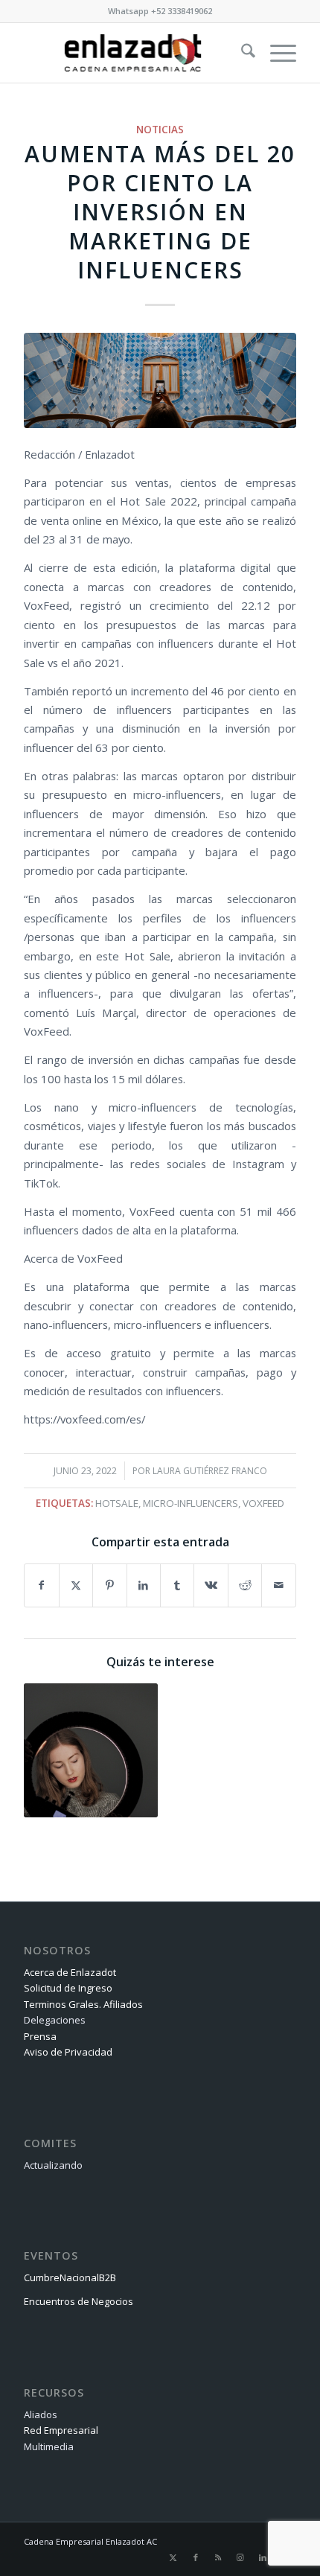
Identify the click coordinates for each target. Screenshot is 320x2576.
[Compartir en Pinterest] (109, 1585)
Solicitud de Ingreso (68, 1988)
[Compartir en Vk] (211, 1585)
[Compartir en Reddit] (245, 1585)
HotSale (117, 1503)
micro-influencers (191, 1503)
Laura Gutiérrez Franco (210, 1471)
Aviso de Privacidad (68, 2052)
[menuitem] (241, 53)
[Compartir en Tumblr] (177, 1585)
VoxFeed (263, 1503)
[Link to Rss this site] (218, 2557)
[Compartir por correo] (278, 1585)
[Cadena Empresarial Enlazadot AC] (132, 53)
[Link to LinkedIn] (263, 2557)
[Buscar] (241, 53)
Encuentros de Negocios (79, 2301)
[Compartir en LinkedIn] (144, 1585)
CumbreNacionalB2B (70, 2277)
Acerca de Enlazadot (70, 1972)
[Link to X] (173, 2557)
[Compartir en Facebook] (41, 1585)
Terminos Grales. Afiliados (83, 2004)
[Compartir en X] (76, 1585)
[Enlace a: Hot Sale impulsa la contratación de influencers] (91, 1750)
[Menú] (276, 53)
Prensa (40, 2036)
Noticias (160, 130)
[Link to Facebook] (196, 2557)
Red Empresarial (61, 2430)
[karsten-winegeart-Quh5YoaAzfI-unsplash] (160, 380)
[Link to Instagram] (240, 2557)
